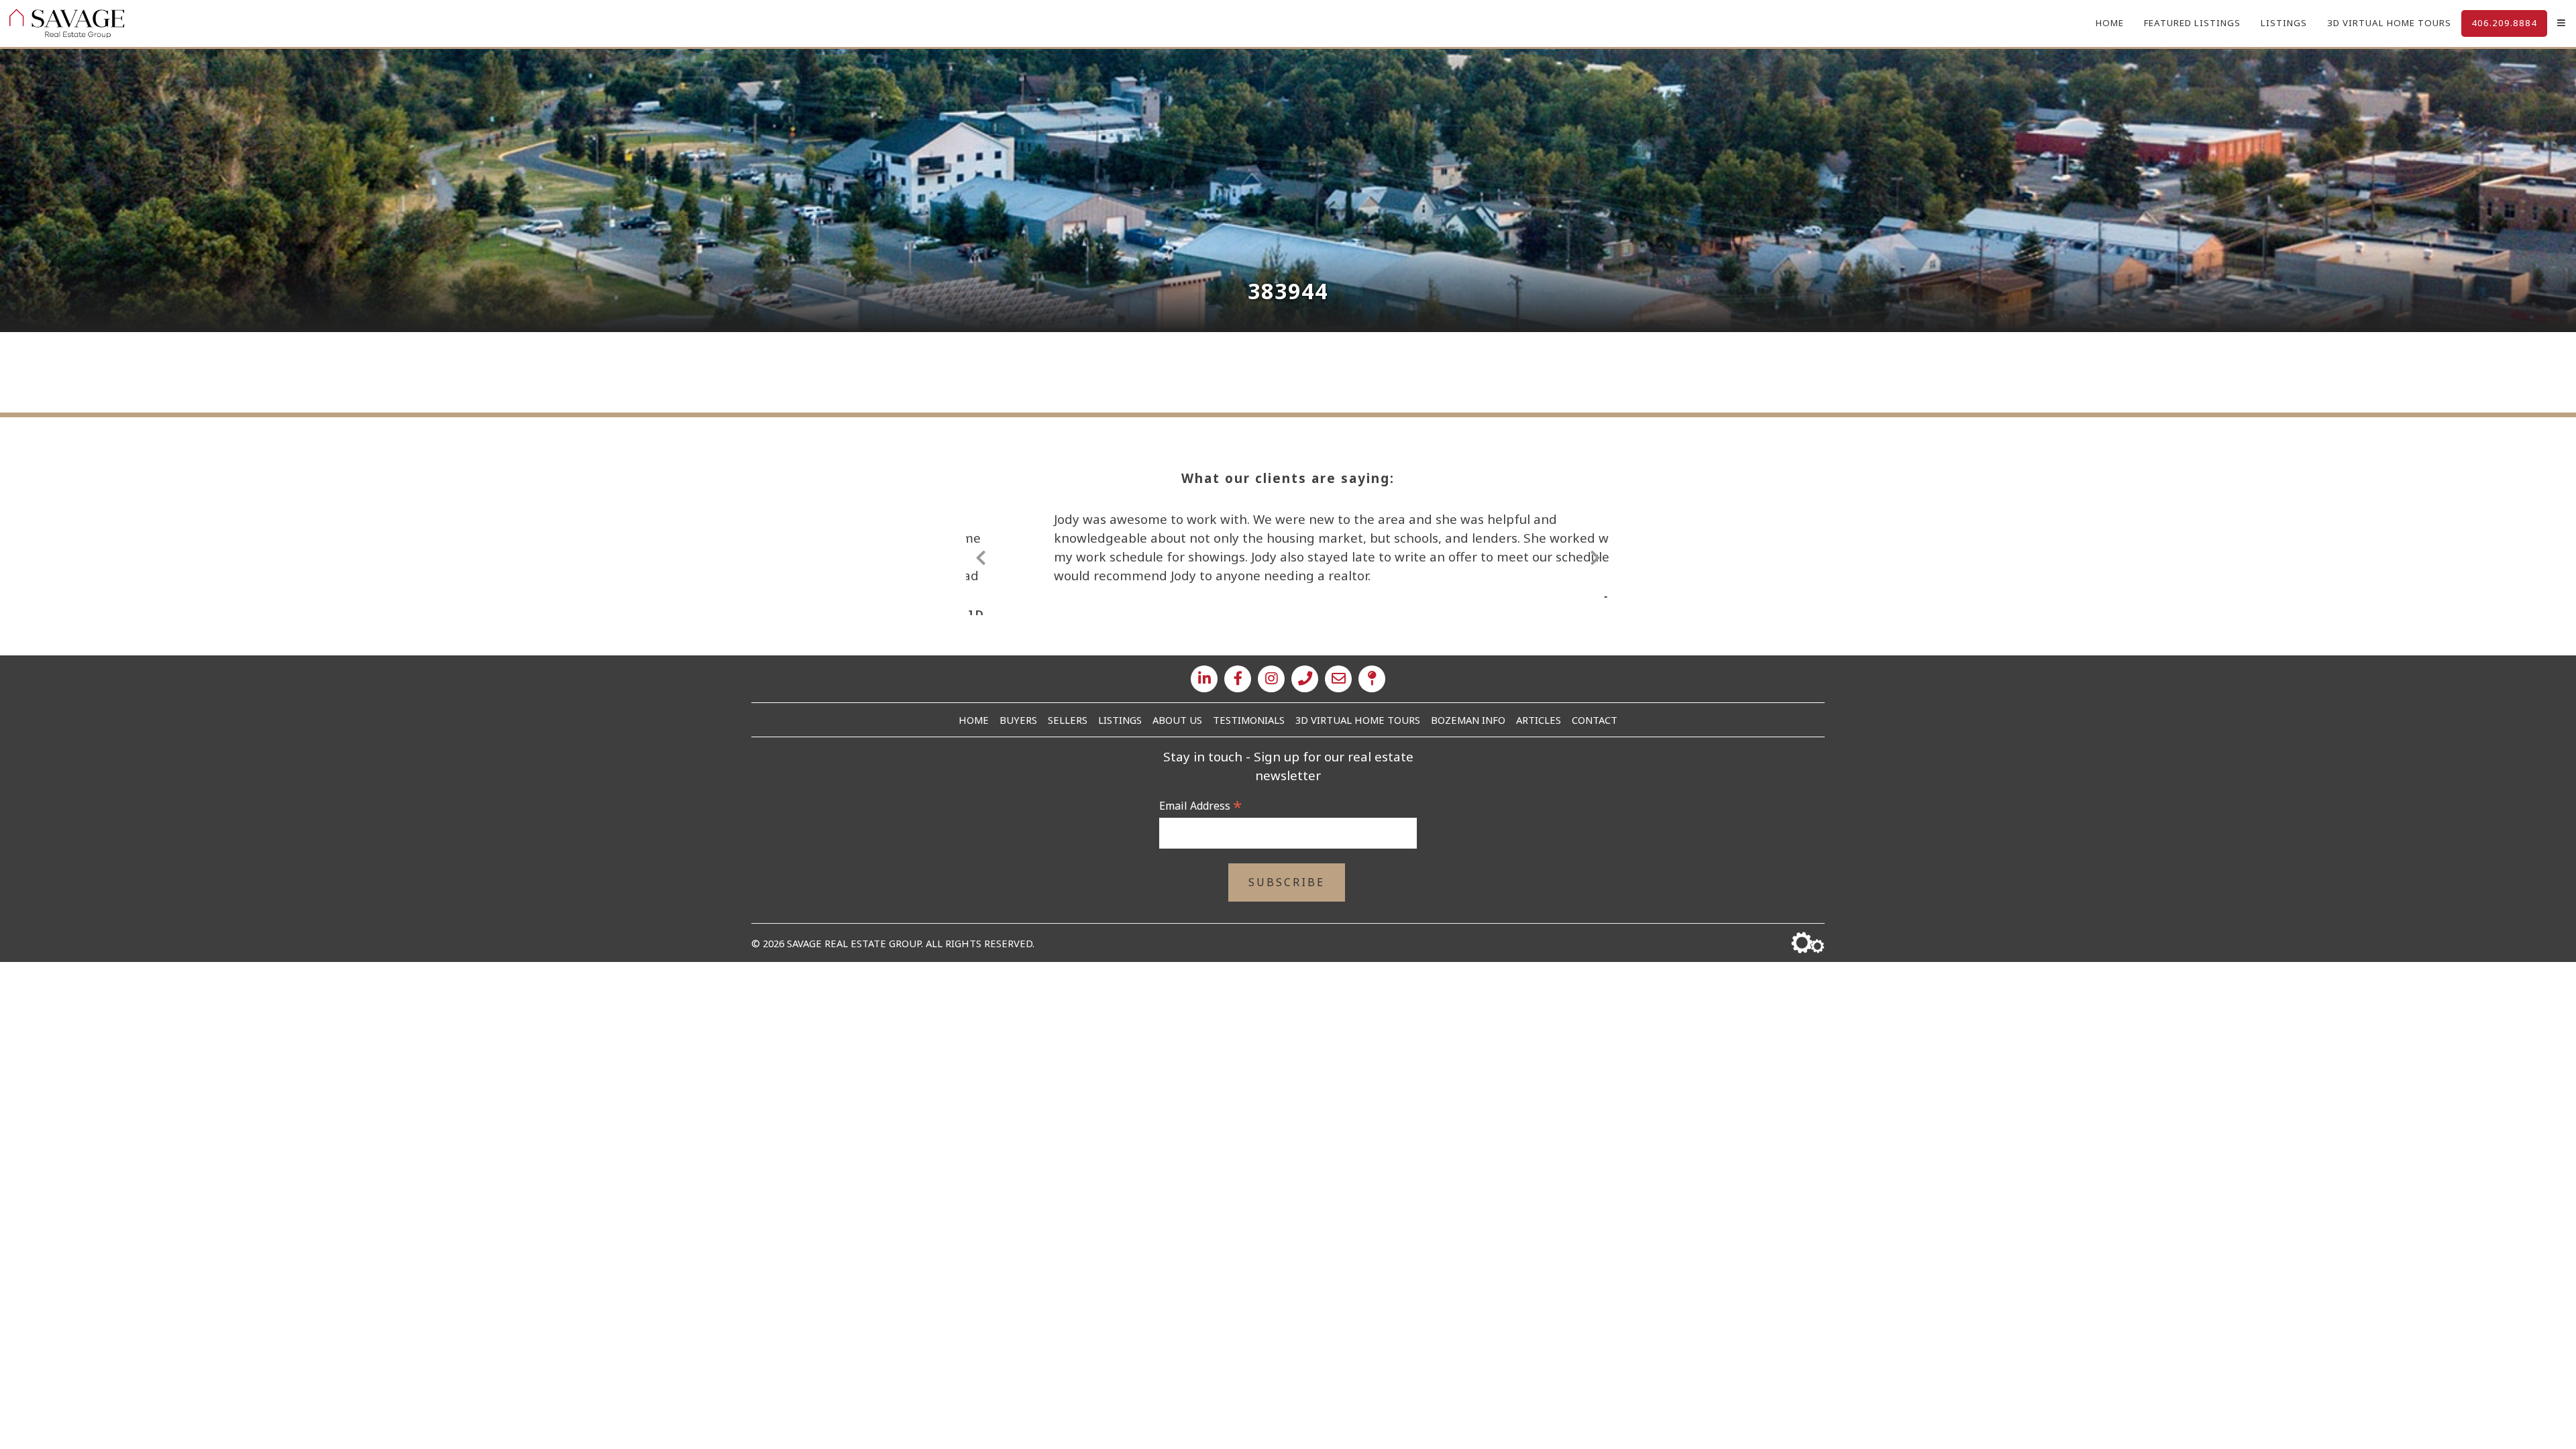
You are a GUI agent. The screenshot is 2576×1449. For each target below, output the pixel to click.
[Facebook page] (1238, 679)
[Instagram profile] (1271, 679)
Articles (1539, 720)
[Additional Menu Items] (2562, 23)
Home (2110, 23)
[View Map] (1372, 679)
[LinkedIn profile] (1204, 679)
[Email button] (1338, 679)
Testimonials (1249, 720)
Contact (1595, 720)
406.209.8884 (2504, 23)
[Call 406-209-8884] (1305, 679)
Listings (2284, 23)
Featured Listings (2192, 23)
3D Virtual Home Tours (2389, 23)
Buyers (1018, 720)
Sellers (1068, 720)
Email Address (1200, 806)
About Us (1177, 720)
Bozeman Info (1468, 720)
